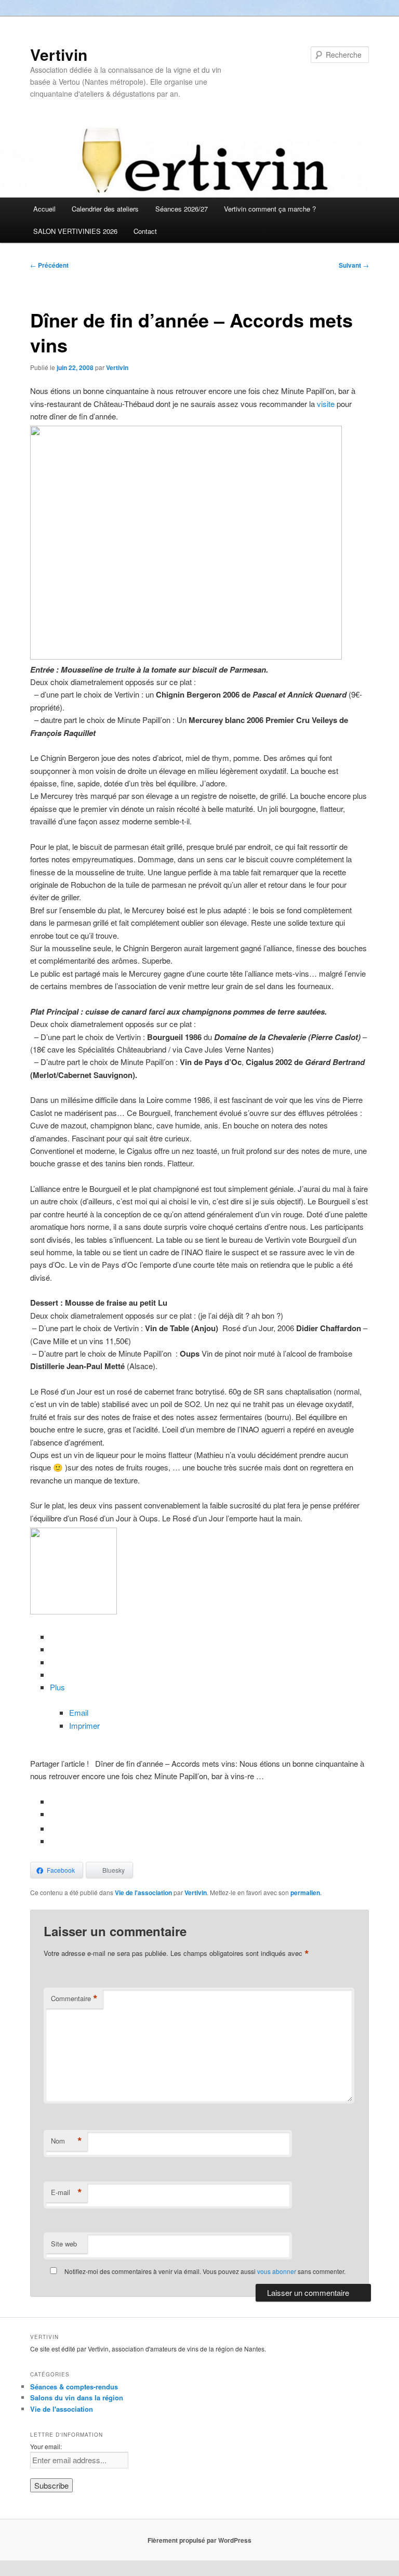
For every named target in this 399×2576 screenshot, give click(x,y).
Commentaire (74, 1999)
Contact (145, 231)
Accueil (44, 209)
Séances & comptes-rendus (74, 2387)
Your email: (46, 2446)
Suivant (354, 265)
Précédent (49, 265)
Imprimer (84, 1725)
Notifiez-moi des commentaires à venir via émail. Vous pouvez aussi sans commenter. (204, 2271)
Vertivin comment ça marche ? (270, 209)
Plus (57, 1687)
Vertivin (59, 54)
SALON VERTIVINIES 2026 (75, 231)
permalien (305, 1892)
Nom (66, 2141)
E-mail (66, 2192)
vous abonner (277, 2271)
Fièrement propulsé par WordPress (199, 2540)
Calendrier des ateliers (105, 209)
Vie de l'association (143, 1892)
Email (79, 1712)
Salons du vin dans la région (77, 2397)
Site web (64, 2244)
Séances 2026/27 (182, 209)
